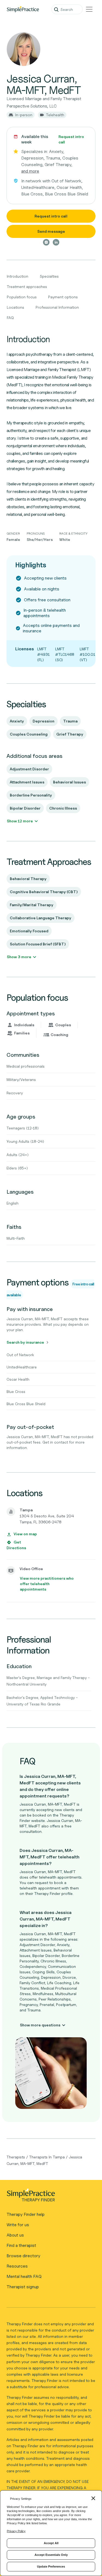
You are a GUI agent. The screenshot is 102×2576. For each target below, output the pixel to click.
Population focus (22, 297)
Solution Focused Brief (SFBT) (38, 944)
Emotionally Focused (29, 931)
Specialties (49, 276)
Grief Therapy (70, 734)
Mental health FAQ (24, 2276)
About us (15, 2235)
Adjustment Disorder (29, 769)
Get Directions (16, 1545)
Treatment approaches (27, 287)
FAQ (10, 318)
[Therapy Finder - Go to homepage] (49, 2197)
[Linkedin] (56, 242)
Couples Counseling (29, 734)
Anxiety (17, 721)
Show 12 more (20, 821)
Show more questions (40, 2025)
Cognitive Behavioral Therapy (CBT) (44, 892)
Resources (17, 2266)
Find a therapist (21, 2245)
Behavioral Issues (69, 782)
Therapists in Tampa (47, 2157)
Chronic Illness (63, 808)
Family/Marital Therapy (32, 905)
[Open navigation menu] (89, 9)
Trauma (70, 721)
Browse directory (23, 2256)
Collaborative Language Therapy (41, 918)
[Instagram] (46, 242)
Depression (44, 721)
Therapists (16, 2157)
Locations (16, 307)
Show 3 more (19, 957)
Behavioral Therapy (28, 879)
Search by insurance (25, 1342)
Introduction (18, 276)
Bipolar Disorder (25, 808)
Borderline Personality (31, 795)
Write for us (18, 2225)
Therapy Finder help (26, 2214)
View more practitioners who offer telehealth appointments (47, 1584)
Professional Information (57, 307)
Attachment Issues (27, 782)
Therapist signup (23, 2287)
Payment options (63, 297)
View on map (25, 1534)
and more (30, 171)
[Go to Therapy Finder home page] (23, 9)
